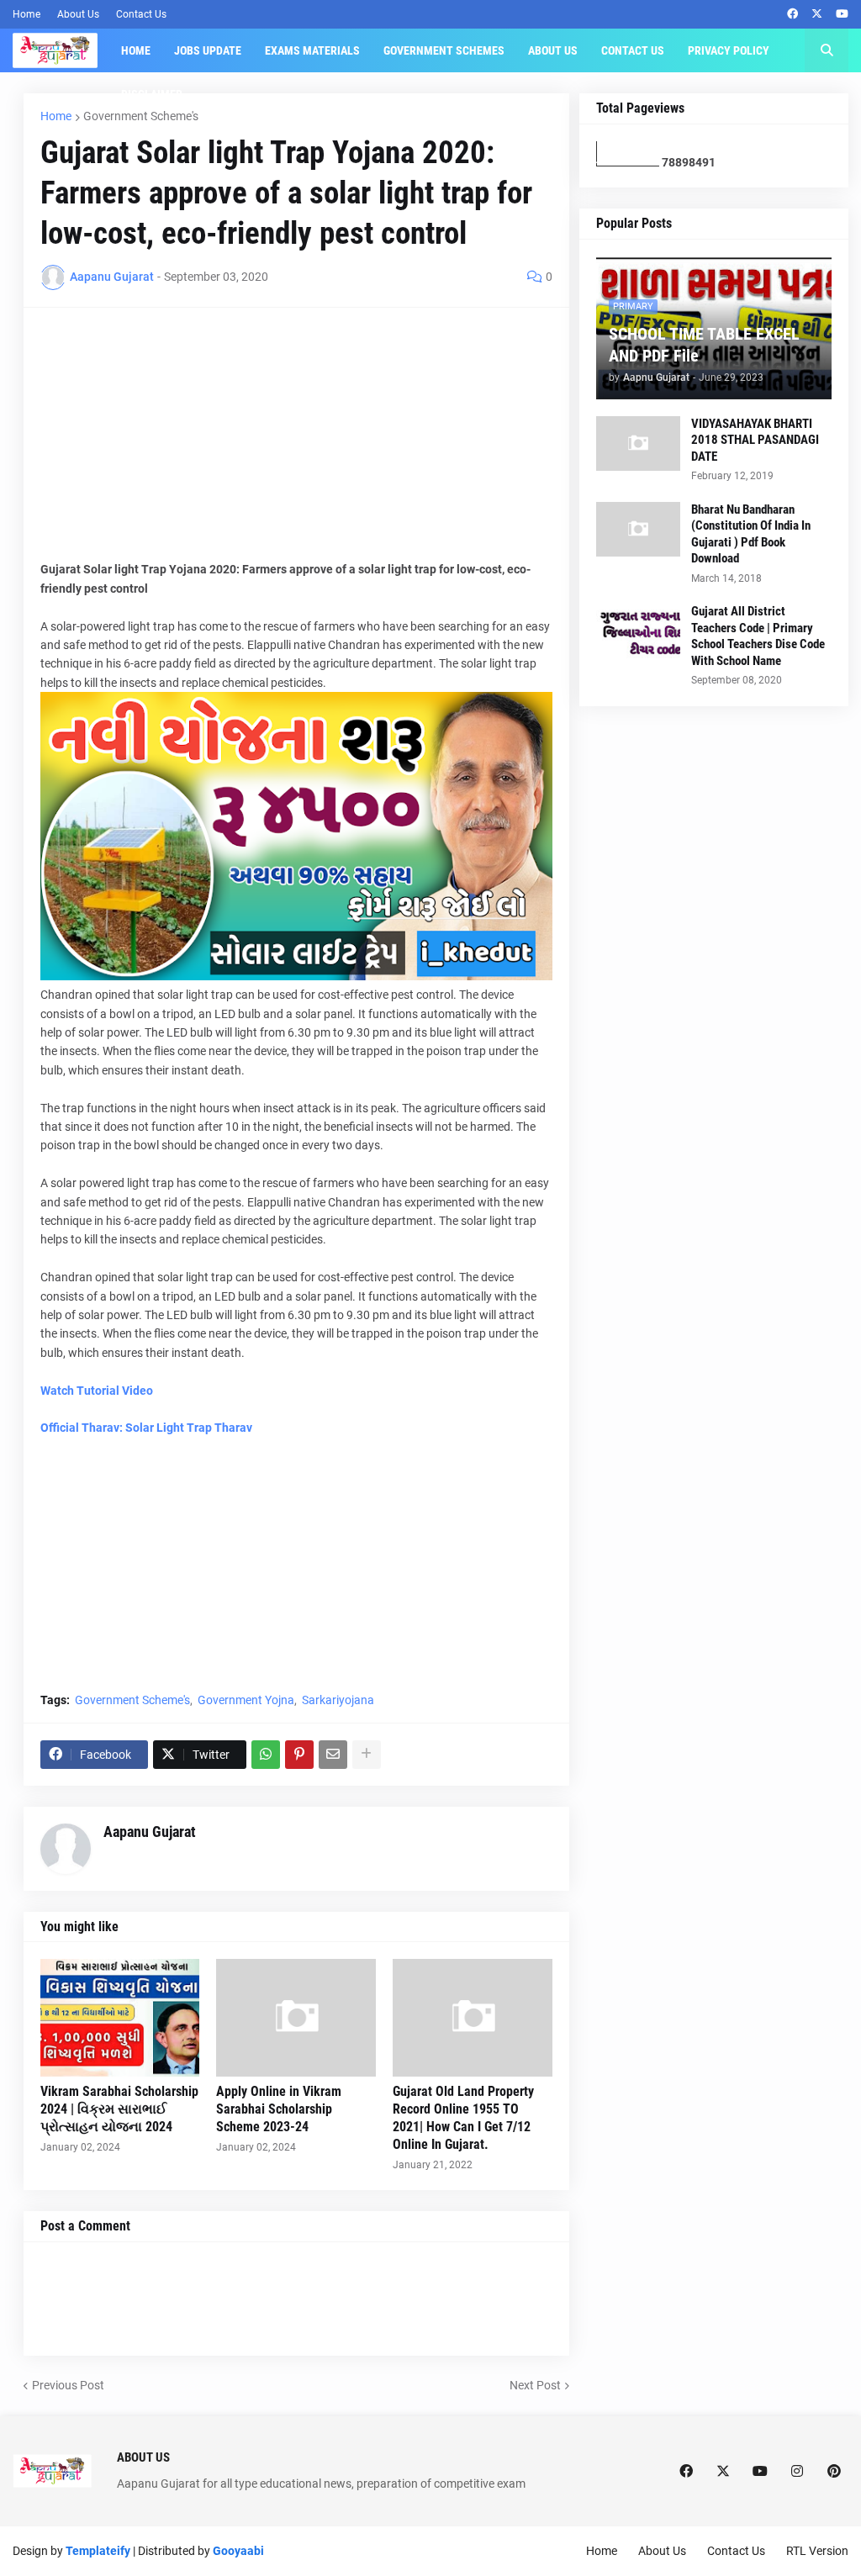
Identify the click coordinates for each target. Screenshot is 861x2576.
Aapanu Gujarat (150, 1832)
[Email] (333, 1755)
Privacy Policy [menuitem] (729, 50)
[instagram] (797, 2471)
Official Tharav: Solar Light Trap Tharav (146, 1428)
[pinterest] (834, 2471)
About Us (78, 14)
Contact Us (141, 14)
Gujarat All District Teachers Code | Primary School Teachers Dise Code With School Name (758, 636)
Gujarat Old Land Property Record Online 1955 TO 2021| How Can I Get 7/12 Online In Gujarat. (463, 2117)
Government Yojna (246, 1700)
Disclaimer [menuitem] (152, 94)
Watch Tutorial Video (97, 1391)
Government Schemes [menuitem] (444, 50)
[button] (827, 50)
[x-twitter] (817, 14)
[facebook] (792, 14)
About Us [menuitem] (553, 50)
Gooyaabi (238, 2551)
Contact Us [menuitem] (633, 50)
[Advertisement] (296, 442)
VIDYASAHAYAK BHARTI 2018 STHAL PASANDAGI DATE (755, 440)
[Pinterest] (299, 1755)
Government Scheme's (141, 116)
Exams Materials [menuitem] (312, 50)
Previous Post (68, 2385)
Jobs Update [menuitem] (208, 50)
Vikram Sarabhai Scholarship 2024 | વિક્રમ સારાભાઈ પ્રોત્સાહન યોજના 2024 (119, 2109)
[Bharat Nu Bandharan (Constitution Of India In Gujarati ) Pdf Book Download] (638, 529)
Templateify (98, 2551)
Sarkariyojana (338, 1700)
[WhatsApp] (266, 1755)
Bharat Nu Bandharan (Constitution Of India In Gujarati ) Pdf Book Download (751, 534)
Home (26, 14)
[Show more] (367, 1755)
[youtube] (842, 14)
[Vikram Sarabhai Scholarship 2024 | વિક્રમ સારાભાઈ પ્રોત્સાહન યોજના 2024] (120, 2018)
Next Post (535, 2385)
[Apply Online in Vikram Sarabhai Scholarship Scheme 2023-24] (296, 2018)
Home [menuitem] (136, 50)
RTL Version (817, 2551)
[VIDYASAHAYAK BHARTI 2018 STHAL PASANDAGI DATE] (638, 443)
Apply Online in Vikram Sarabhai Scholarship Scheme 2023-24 (279, 2109)
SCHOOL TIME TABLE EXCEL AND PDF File (704, 345)
